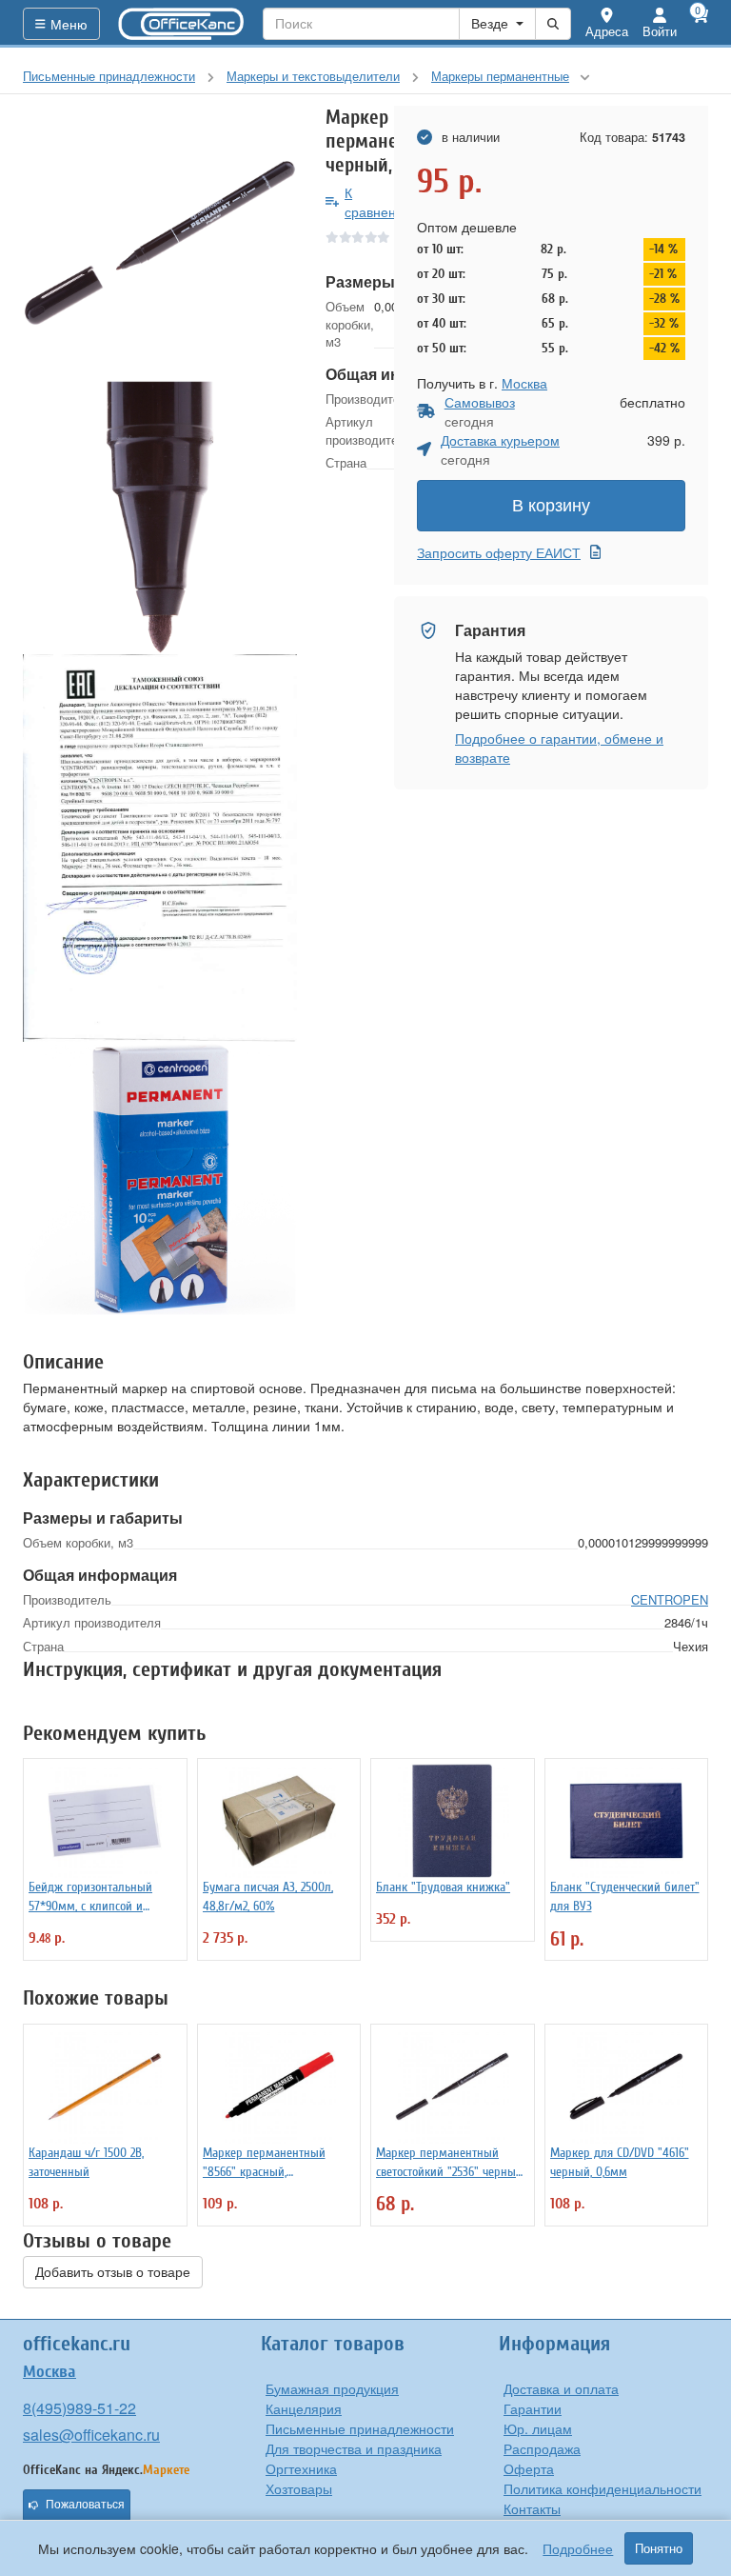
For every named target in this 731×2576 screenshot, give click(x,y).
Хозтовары (299, 2488)
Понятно (659, 2548)
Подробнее (578, 2548)
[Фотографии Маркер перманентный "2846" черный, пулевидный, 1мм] (160, 243)
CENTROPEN (670, 1599)
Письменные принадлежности (360, 2428)
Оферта (529, 2468)
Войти (660, 31)
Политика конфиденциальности (603, 2488)
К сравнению (379, 202)
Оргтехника (301, 2468)
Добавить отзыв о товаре (113, 2272)
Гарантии (533, 2408)
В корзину (551, 506)
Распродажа (542, 2448)
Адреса (607, 31)
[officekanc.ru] (182, 24)
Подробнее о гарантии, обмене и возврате (559, 748)
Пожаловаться (85, 2505)
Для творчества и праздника (354, 2448)
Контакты (532, 2508)
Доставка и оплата (561, 2388)
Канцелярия (304, 2408)
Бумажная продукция (332, 2388)
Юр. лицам (538, 2428)
